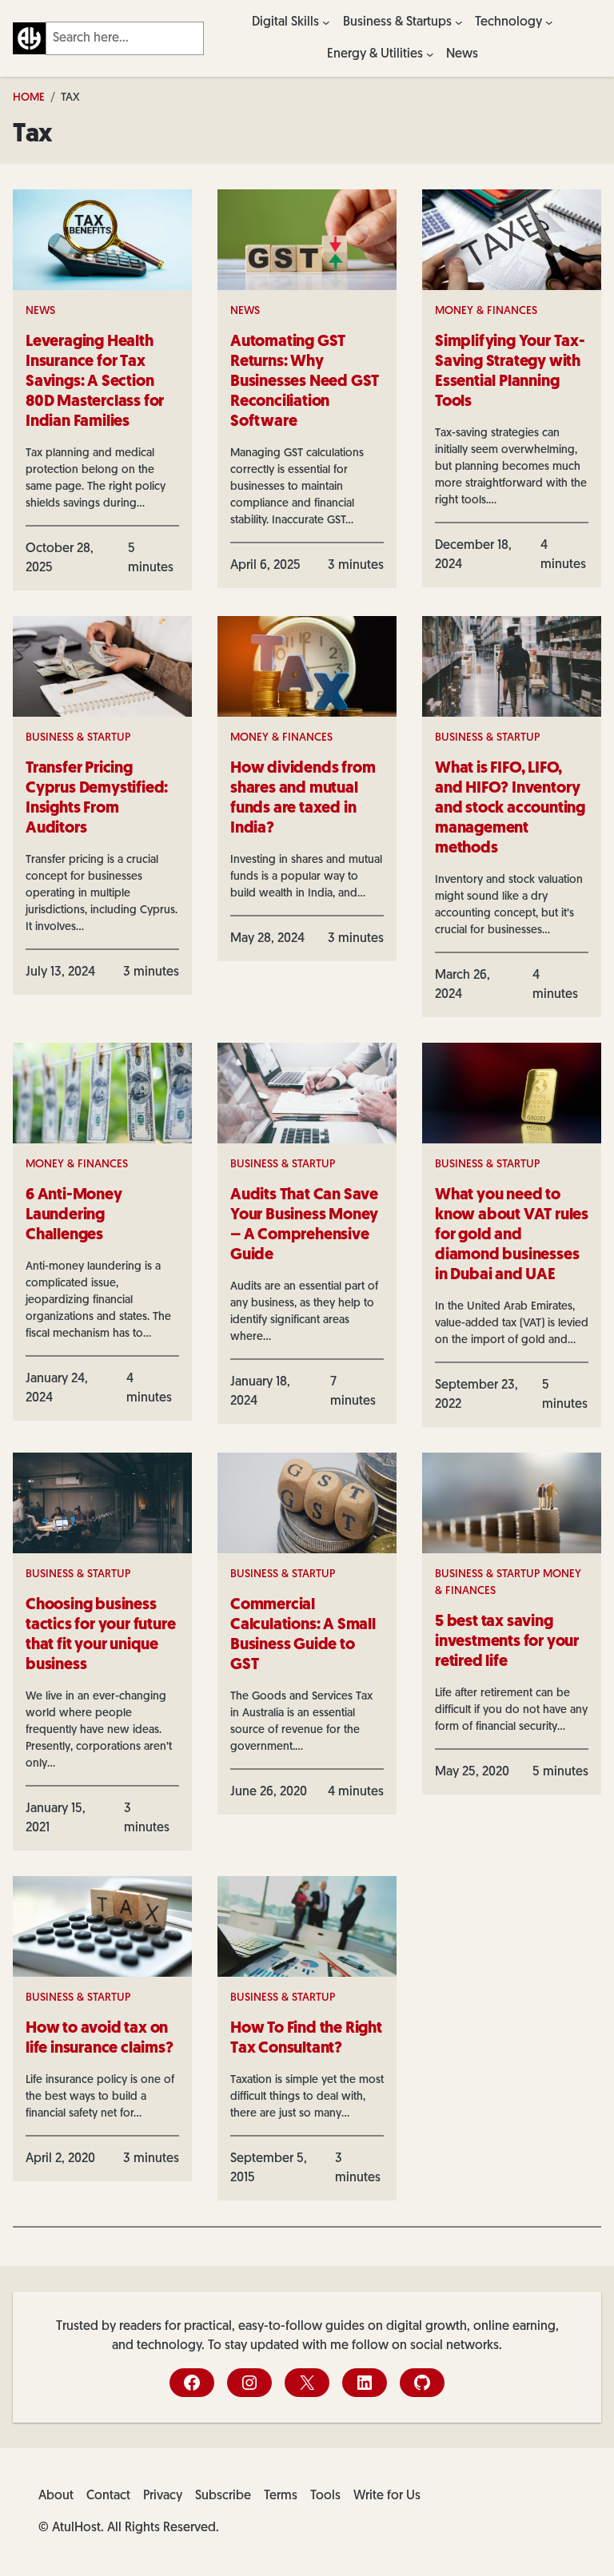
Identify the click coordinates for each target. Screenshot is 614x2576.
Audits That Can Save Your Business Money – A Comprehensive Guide (304, 1225)
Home (29, 98)
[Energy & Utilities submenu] (430, 54)
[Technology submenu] (549, 22)
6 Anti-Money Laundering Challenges (74, 1215)
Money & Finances (486, 311)
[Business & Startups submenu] (459, 22)
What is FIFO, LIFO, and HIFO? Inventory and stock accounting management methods (510, 809)
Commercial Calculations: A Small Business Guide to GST (303, 1635)
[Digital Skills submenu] (326, 22)
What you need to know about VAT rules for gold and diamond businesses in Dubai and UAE (512, 1235)
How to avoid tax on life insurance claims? (100, 2039)
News (40, 311)
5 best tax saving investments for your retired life (507, 1642)
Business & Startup (78, 738)
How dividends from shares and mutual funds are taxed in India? (303, 799)
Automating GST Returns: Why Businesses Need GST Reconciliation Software (305, 382)
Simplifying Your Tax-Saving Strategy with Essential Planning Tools (510, 372)
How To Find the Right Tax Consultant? (306, 2039)
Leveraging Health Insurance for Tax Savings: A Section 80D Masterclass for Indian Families (95, 382)
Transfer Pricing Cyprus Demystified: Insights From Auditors (97, 799)
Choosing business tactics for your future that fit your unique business (100, 1635)
